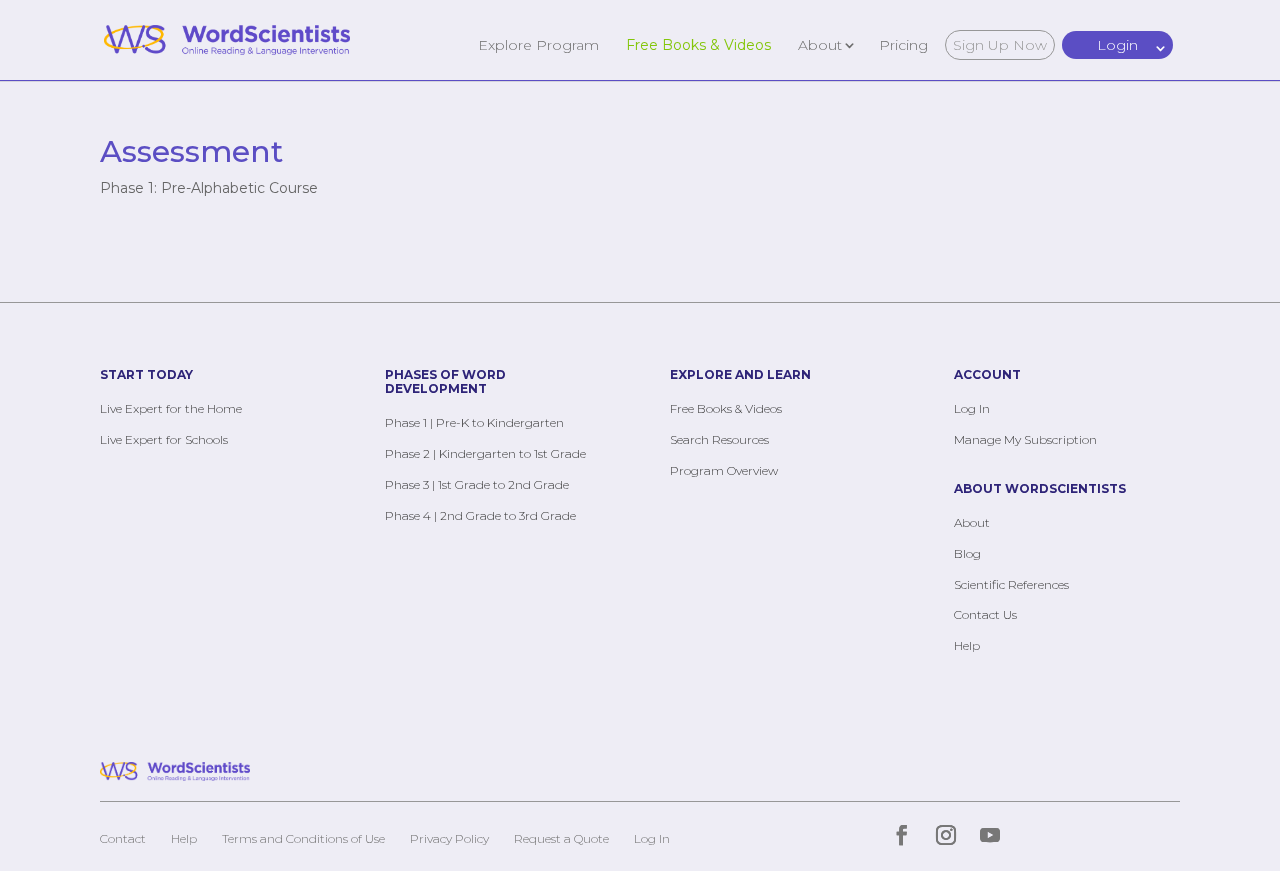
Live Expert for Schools (164, 439)
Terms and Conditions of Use (303, 838)
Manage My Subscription (1025, 439)
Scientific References (1011, 584)
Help (967, 645)
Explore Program (538, 44)
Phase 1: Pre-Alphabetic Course (209, 188)
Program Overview (724, 470)
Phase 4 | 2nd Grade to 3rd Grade (480, 515)
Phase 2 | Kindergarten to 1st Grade (485, 453)
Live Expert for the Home (171, 408)
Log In (972, 408)
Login (1117, 45)
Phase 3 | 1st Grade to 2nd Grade (477, 484)
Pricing (903, 44)
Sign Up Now (1000, 45)
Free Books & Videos (698, 44)
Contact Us (985, 614)
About (820, 44)
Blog (967, 553)
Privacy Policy (449, 838)
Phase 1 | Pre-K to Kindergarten (474, 422)
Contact (123, 838)
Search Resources (719, 439)
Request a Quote (561, 838)
